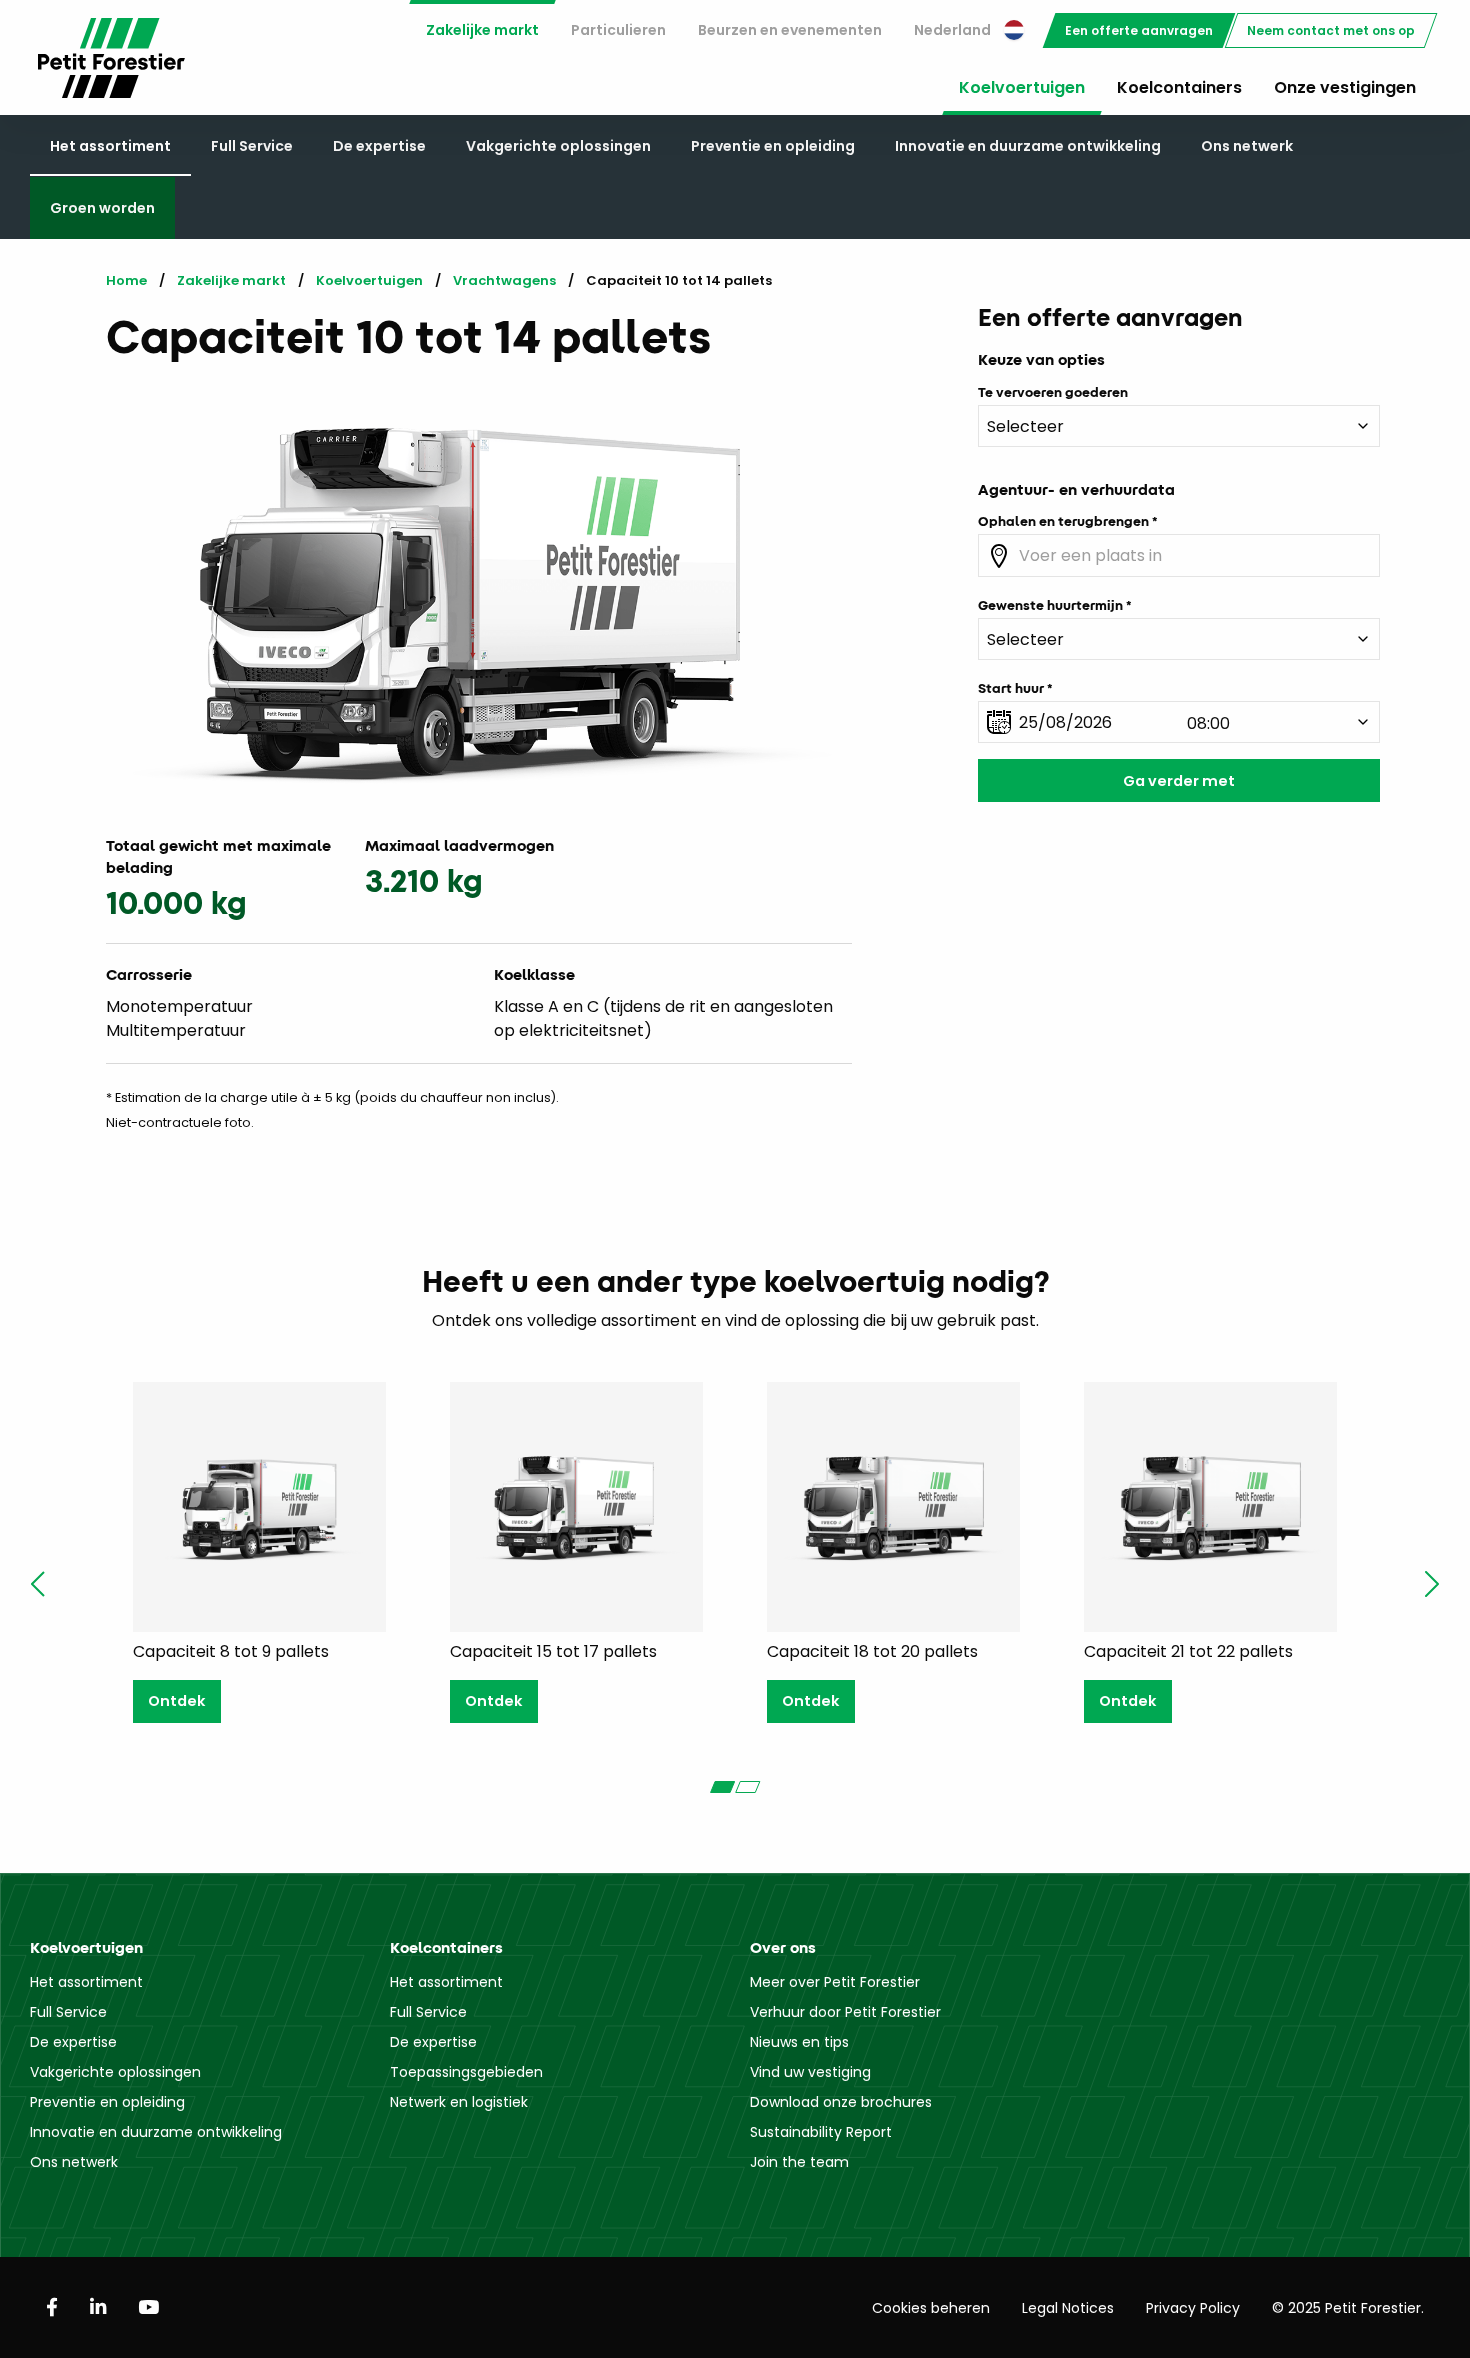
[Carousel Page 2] (748, 1787)
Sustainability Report (821, 2132)
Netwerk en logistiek (459, 2102)
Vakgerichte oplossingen (558, 146)
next (1432, 1584)
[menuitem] (482, 30)
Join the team (799, 2162)
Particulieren (618, 30)
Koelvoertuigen (1022, 87)
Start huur (1011, 688)
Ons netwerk (1247, 146)
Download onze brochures (841, 2102)
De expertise (379, 146)
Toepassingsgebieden (466, 2072)
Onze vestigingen (1345, 87)
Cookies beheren (931, 2308)
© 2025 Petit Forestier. (1348, 2308)
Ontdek (176, 1701)
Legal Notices (1068, 2308)
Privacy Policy (1193, 2308)
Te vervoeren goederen (1053, 392)
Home (126, 280)
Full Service (252, 146)
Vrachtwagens (504, 280)
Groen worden (102, 208)
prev (38, 1584)
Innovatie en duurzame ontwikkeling (1028, 146)
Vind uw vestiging (810, 2072)
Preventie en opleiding (773, 146)
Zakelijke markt (482, 30)
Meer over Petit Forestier (835, 1982)
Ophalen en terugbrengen (1063, 521)
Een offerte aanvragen (1139, 30)
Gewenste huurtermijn (1050, 605)
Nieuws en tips (799, 2042)
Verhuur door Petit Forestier (845, 2012)
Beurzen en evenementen (790, 30)
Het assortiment (110, 146)
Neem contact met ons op (1331, 30)
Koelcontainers (1179, 87)
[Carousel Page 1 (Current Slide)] (722, 1787)
